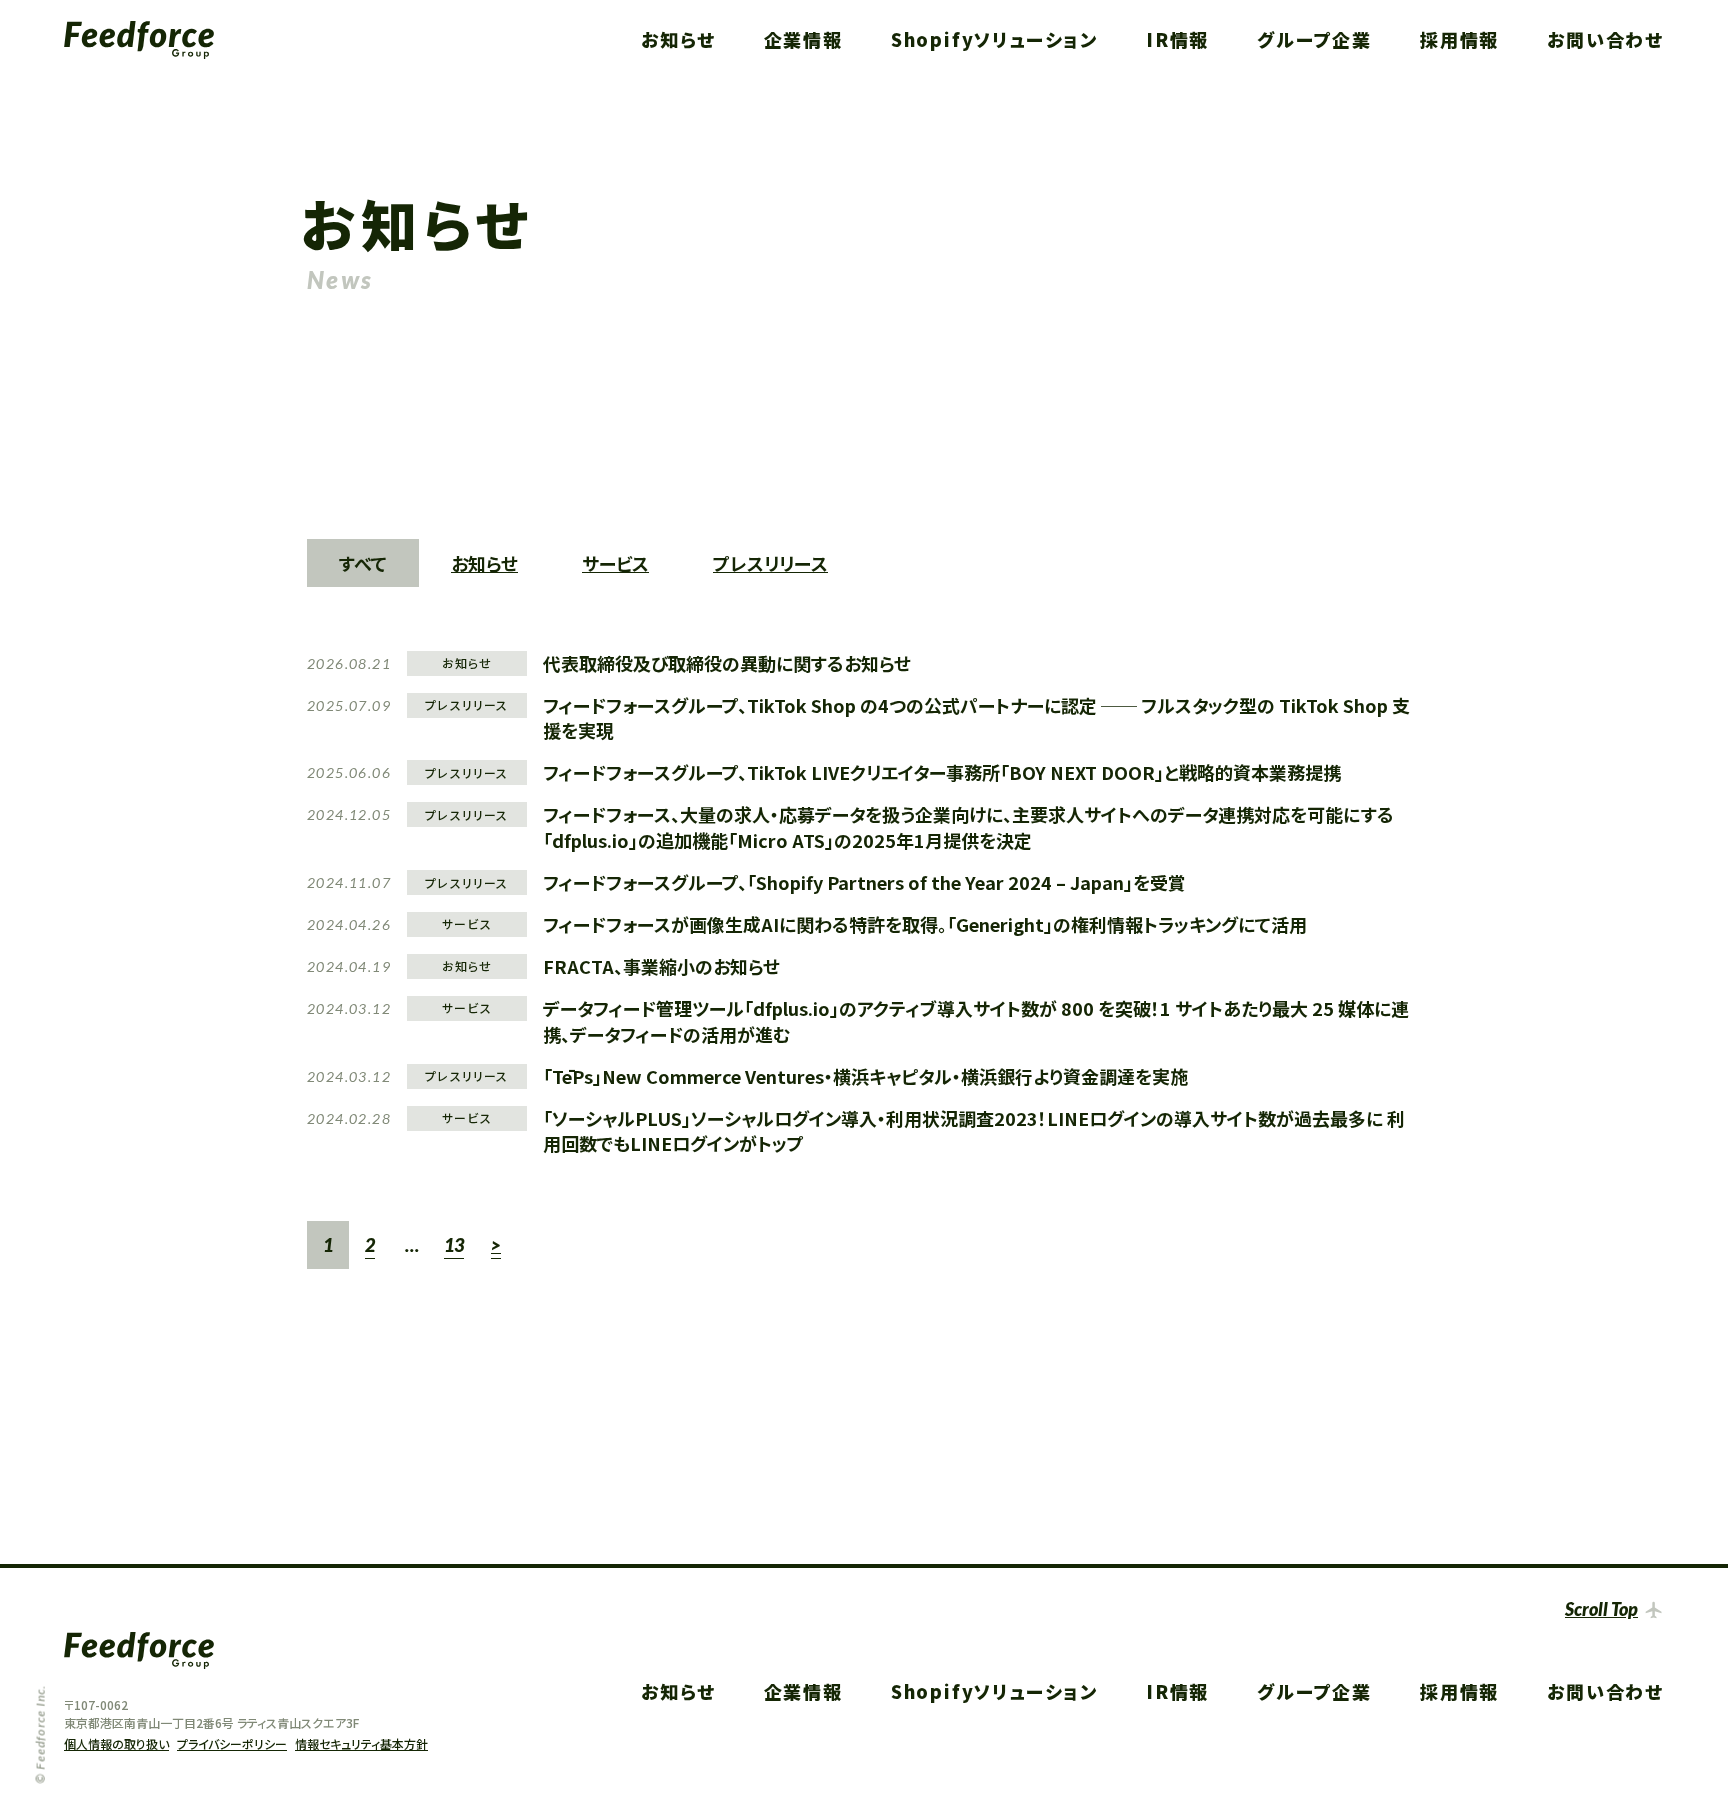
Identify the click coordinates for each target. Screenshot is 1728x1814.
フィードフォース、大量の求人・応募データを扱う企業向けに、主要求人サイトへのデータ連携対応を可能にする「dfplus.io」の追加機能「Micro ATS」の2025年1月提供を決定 (968, 827)
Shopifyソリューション (994, 39)
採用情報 (1459, 39)
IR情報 (1177, 39)
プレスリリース (770, 563)
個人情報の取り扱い (116, 1743)
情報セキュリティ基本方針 (361, 1743)
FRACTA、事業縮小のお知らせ (661, 966)
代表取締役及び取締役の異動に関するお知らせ (727, 663)
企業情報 (803, 39)
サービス (615, 563)
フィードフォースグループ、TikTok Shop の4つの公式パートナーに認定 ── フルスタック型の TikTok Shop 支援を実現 (976, 718)
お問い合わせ (1605, 39)
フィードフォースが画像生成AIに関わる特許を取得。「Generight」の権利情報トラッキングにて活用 (925, 924)
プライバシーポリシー (232, 1743)
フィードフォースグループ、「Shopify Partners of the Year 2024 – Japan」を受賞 (864, 882)
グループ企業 (1314, 39)
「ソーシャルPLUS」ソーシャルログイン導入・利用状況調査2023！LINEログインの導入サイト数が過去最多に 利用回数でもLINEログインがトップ (974, 1131)
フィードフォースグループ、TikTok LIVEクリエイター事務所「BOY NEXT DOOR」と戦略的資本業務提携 (942, 772)
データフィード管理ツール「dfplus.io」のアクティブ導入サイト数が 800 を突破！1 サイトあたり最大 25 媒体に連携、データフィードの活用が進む (976, 1021)
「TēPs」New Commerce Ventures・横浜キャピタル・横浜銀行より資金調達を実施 (865, 1076)
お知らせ (678, 39)
